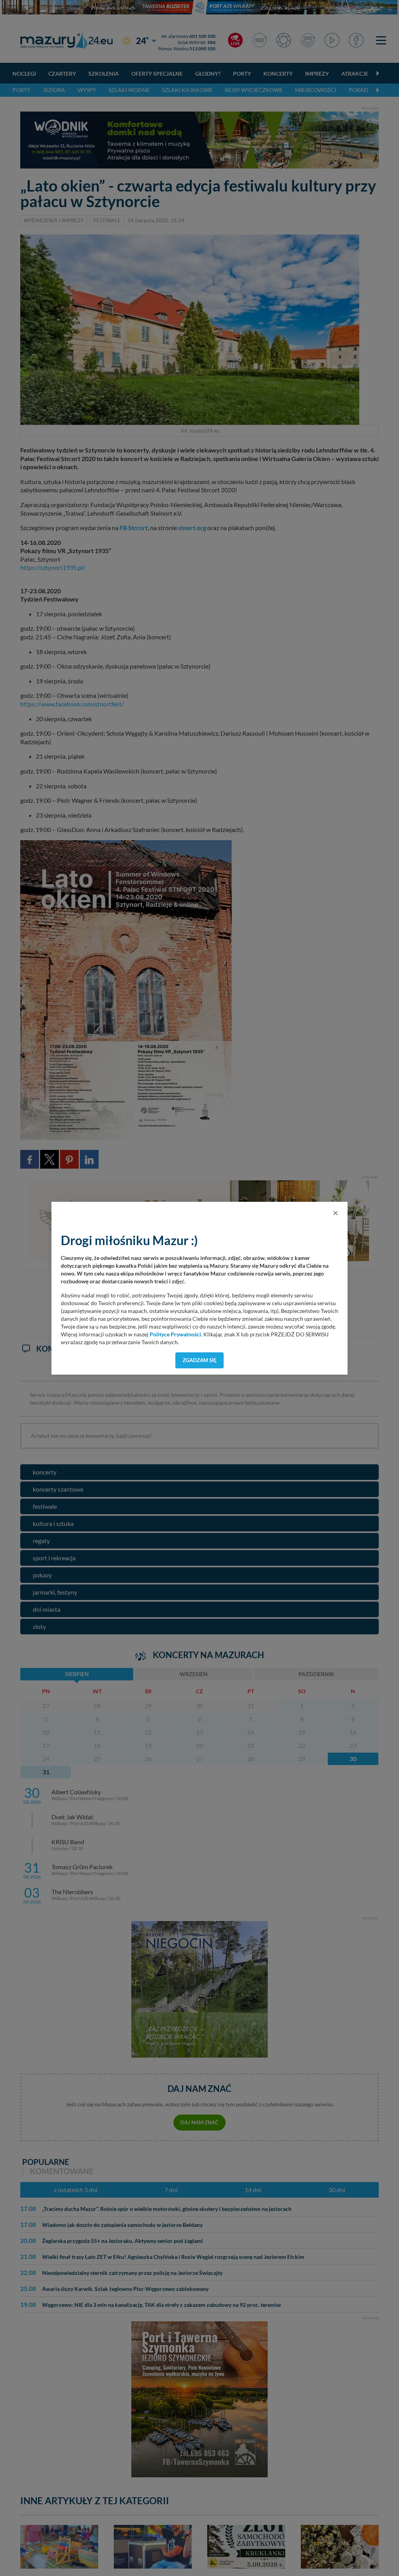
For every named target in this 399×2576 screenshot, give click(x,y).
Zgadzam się (200, 1360)
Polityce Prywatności (175, 1334)
